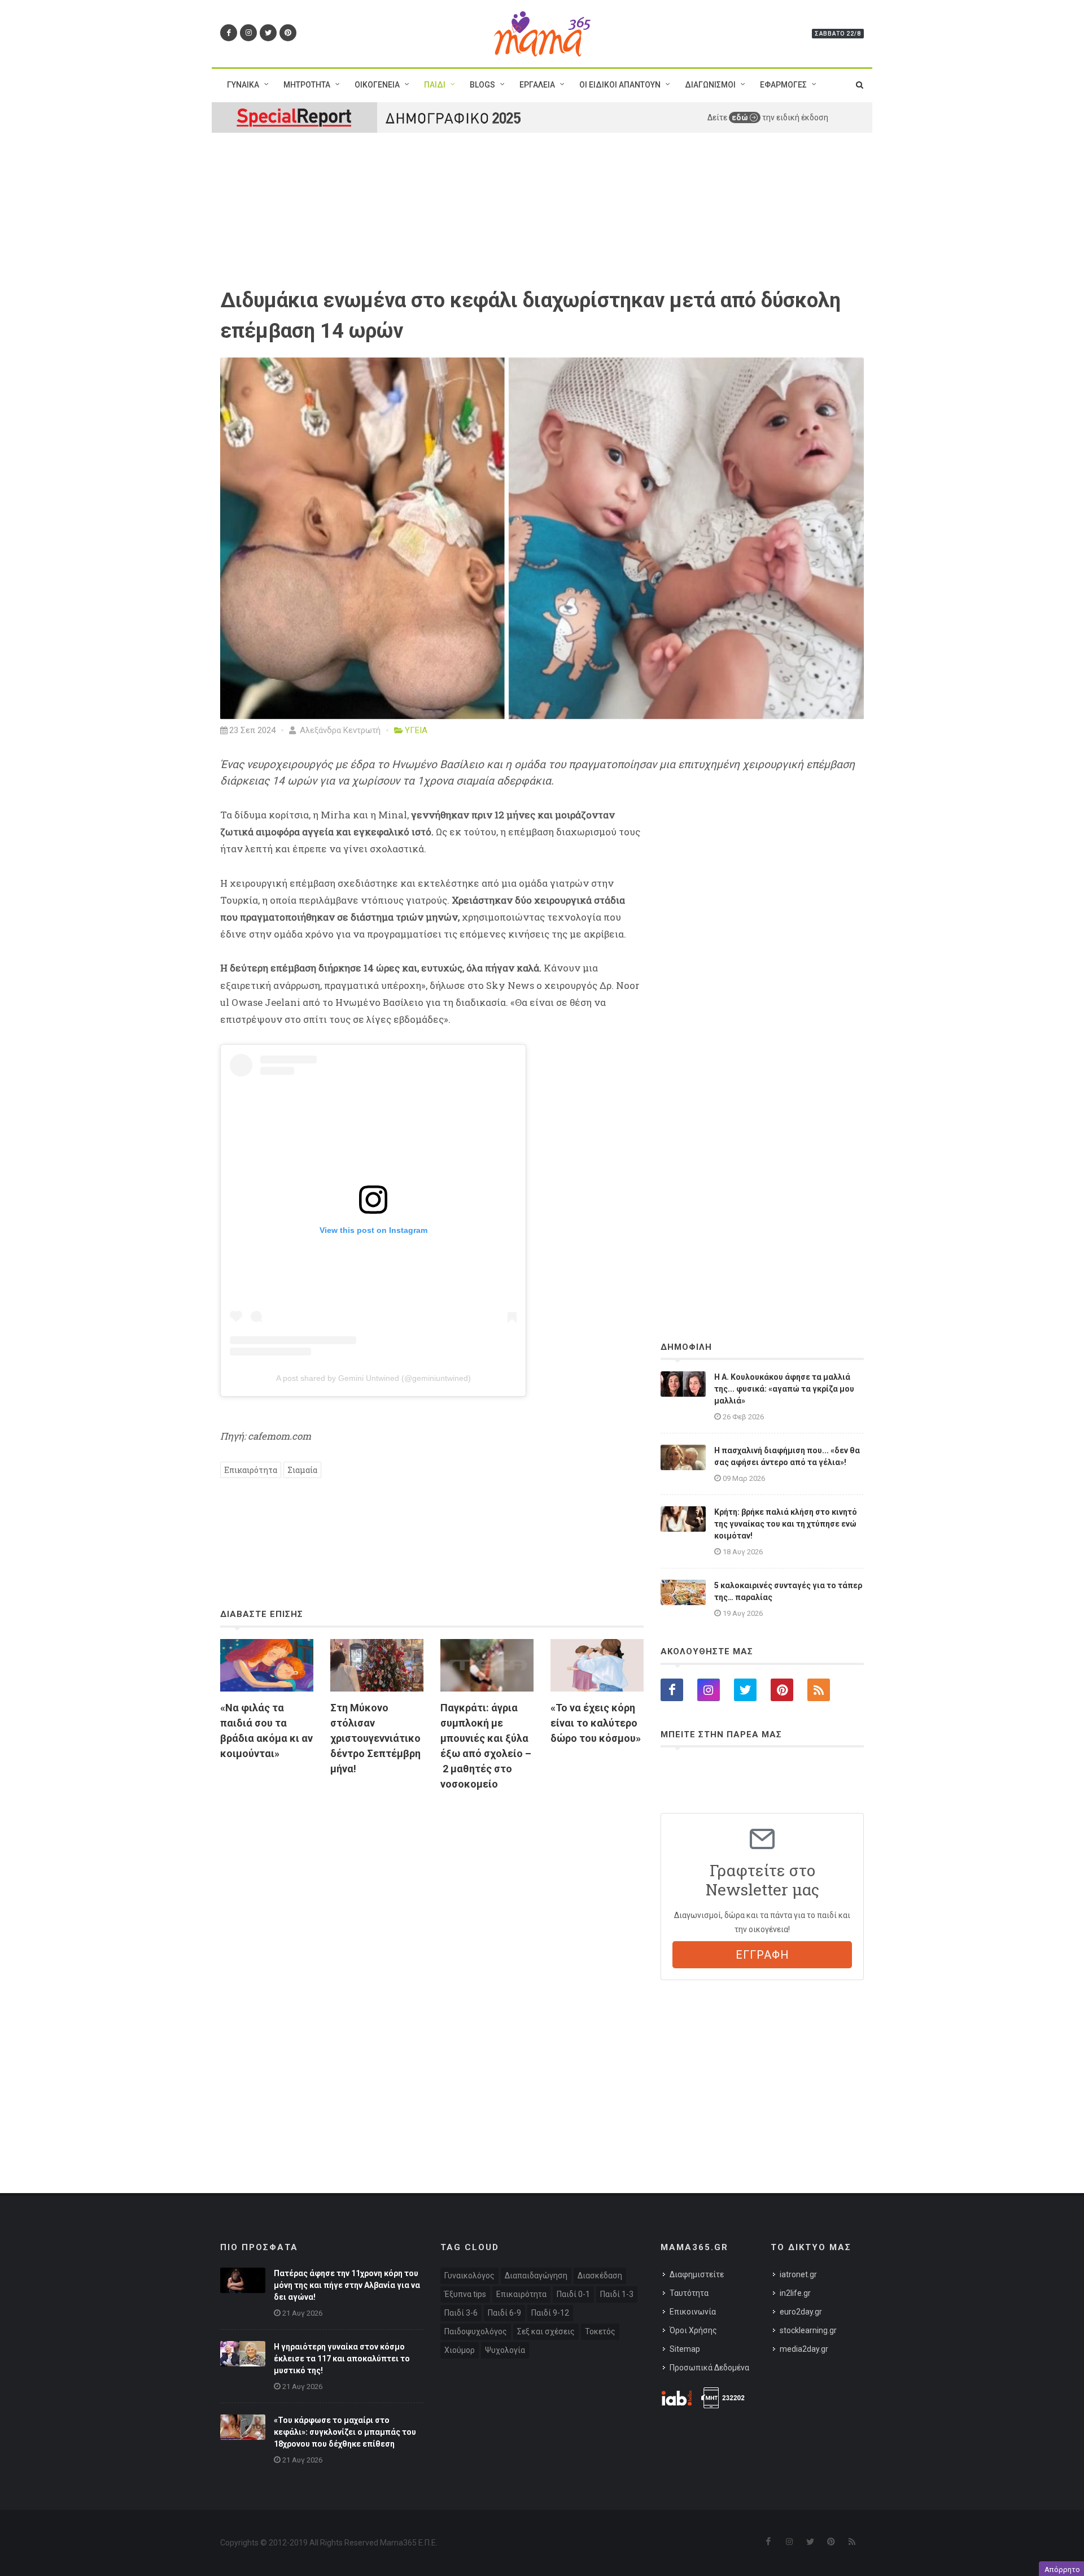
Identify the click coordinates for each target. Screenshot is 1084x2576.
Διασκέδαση (600, 2276)
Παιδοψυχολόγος (476, 2331)
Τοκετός (600, 2331)
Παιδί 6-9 (504, 2313)
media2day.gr (804, 2349)
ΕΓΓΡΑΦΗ (762, 1955)
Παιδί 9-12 (550, 2313)
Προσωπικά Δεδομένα (709, 2368)
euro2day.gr (801, 2312)
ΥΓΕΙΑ (416, 730)
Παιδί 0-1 (573, 2294)
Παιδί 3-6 (461, 2313)
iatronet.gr (798, 2274)
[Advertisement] (432, 1930)
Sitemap (685, 2349)
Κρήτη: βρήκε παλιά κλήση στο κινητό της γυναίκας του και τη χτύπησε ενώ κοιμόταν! (786, 1524)
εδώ (741, 117)
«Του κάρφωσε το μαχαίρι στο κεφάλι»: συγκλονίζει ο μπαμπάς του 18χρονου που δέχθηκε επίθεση (345, 2432)
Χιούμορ (460, 2350)
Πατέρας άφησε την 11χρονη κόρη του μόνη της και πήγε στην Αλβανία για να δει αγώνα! (347, 2285)
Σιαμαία (302, 1470)
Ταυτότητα (689, 2293)
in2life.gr (795, 2293)
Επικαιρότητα (251, 1470)
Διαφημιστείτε (697, 2274)
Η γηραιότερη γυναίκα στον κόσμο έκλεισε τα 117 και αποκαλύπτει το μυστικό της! (342, 2359)
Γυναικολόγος (469, 2276)
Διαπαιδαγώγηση (536, 2276)
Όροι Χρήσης (693, 2330)
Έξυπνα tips (465, 2294)
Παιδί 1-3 (617, 2294)
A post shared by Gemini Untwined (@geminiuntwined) (373, 1378)
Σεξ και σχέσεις (546, 2331)
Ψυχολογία (505, 2350)
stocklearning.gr (808, 2330)
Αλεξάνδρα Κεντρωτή (339, 730)
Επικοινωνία (693, 2312)
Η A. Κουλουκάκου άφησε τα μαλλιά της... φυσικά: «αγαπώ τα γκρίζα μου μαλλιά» (784, 1389)
